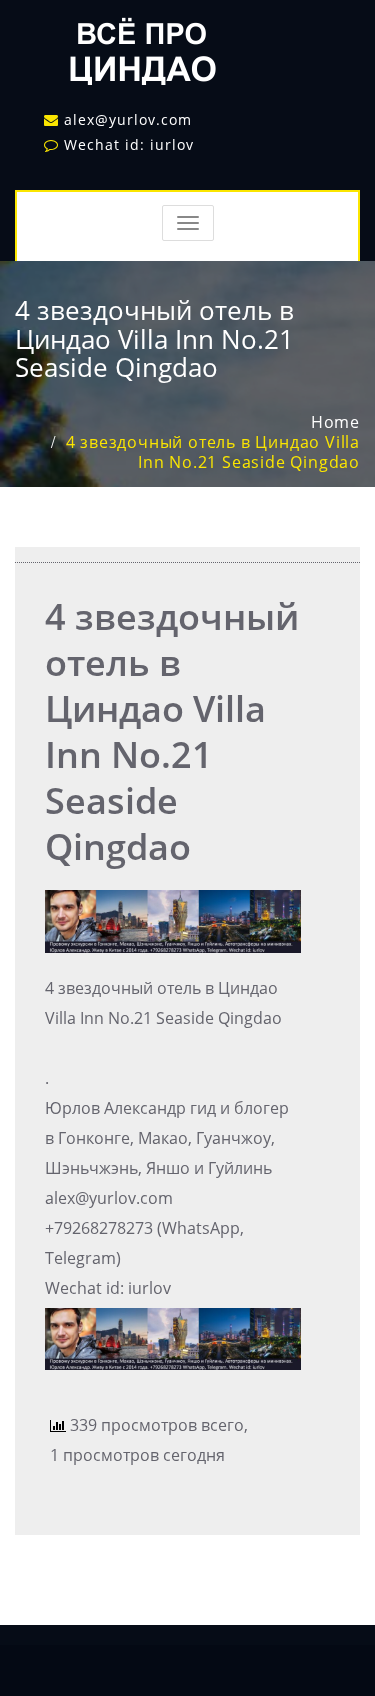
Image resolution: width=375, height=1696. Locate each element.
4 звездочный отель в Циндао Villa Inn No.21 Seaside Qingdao (213, 452)
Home (335, 422)
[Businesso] (140, 45)
